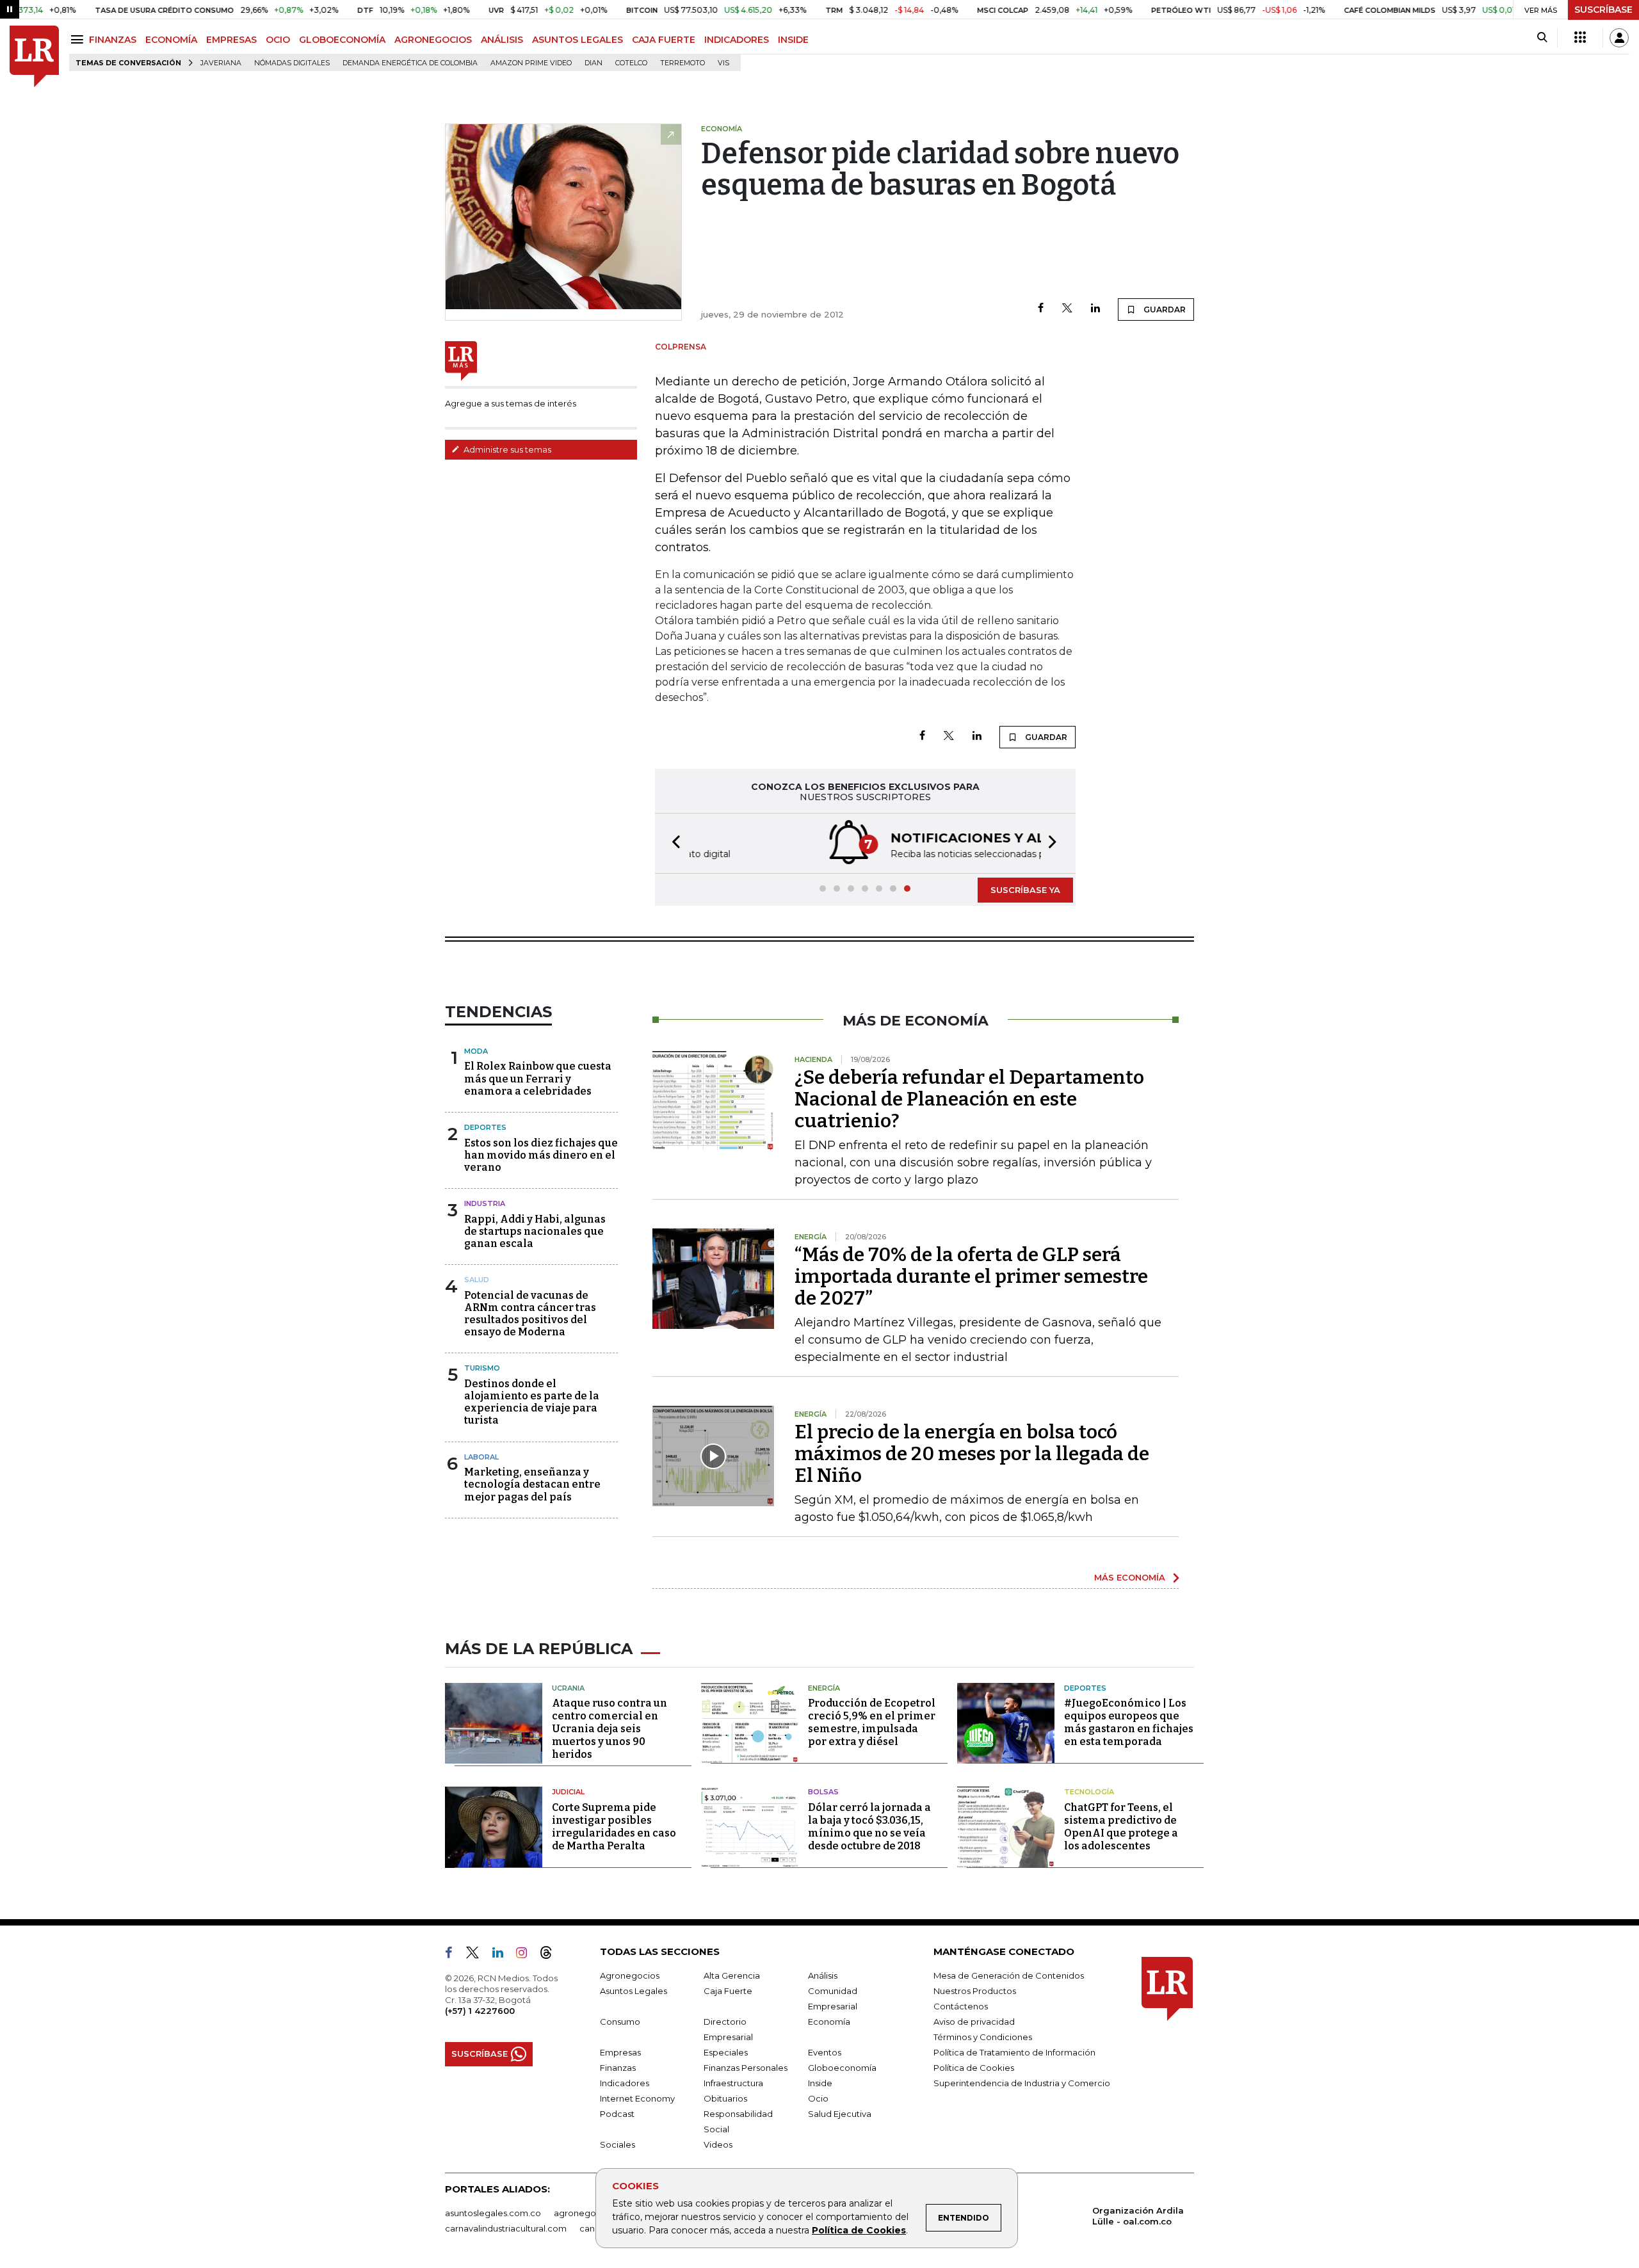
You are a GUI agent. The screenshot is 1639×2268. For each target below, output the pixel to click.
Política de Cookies (859, 2230)
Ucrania (568, 1688)
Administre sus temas (506, 449)
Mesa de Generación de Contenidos (1009, 1975)
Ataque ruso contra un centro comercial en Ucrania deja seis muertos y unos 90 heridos (610, 1729)
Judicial (568, 1792)
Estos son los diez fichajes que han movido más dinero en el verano (541, 1155)
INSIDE (793, 40)
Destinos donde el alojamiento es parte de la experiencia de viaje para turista (532, 1402)
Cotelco (631, 63)
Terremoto (682, 63)
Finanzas (618, 2068)
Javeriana (221, 63)
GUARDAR (1164, 310)
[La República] (34, 57)
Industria (485, 1203)
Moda (476, 1051)
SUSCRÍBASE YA (1025, 890)
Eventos (825, 2052)
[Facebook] (1041, 309)
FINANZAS (113, 40)
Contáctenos (961, 2006)
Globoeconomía (842, 2068)
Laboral (481, 1457)
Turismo (482, 1368)
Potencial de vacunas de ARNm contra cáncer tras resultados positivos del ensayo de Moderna (530, 1314)
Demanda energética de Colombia (410, 63)
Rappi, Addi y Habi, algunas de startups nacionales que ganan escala (535, 1231)
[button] (672, 843)
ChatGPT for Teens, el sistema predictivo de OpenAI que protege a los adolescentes (1121, 1827)
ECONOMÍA (171, 40)
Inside (820, 2083)
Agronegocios (630, 1975)
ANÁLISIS (502, 40)
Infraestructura (733, 2083)
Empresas (620, 2052)
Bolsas (823, 1792)
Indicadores (625, 2083)
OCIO (278, 40)
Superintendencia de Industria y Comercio (1022, 2083)
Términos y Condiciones (983, 2037)
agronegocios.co (590, 2213)
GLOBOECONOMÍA (342, 40)
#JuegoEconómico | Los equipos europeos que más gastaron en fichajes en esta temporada (1129, 1722)
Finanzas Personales (746, 2068)
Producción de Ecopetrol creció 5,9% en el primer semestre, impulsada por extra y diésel (872, 1722)
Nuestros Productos (975, 1991)
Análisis (823, 1975)
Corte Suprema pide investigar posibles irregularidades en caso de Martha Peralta (614, 1827)
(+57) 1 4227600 (480, 2011)
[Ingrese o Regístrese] (1619, 38)
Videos (718, 2144)
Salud (477, 1280)
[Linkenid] (503, 1955)
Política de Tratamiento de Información (1014, 2052)
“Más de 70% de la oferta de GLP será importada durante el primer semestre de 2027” (971, 1276)
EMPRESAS (231, 40)
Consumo (620, 2022)
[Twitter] (1067, 309)
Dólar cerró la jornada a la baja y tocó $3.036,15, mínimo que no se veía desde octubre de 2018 (869, 1827)
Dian (593, 63)
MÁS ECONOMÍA (1130, 1577)
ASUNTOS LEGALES (577, 40)
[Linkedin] (1095, 309)
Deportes (485, 1127)
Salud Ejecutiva (840, 2114)
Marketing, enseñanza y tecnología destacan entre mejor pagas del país (532, 1484)
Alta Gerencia (732, 1975)
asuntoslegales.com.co (493, 2213)
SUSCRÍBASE (1603, 10)
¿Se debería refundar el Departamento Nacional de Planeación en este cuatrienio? (969, 1099)
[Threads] (551, 1955)
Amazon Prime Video (531, 63)
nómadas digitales (292, 63)
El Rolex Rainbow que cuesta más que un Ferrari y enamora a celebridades (538, 1078)
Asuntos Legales (634, 1991)
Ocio (818, 2098)
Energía (824, 1688)
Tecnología (1089, 1792)
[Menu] (79, 39)
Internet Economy (637, 2098)
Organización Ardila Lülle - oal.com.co (1138, 2216)
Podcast (617, 2114)
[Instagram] (527, 1955)
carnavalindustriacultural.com (506, 2228)
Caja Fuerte (728, 1991)
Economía (829, 2022)
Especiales (726, 2052)
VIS (723, 63)
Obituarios (725, 2098)
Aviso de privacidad (974, 2022)
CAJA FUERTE (664, 40)
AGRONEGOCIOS (433, 40)
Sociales (618, 2144)
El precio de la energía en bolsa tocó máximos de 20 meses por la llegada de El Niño (972, 1454)
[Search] (1542, 38)
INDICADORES (737, 40)
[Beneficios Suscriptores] (1580, 38)
